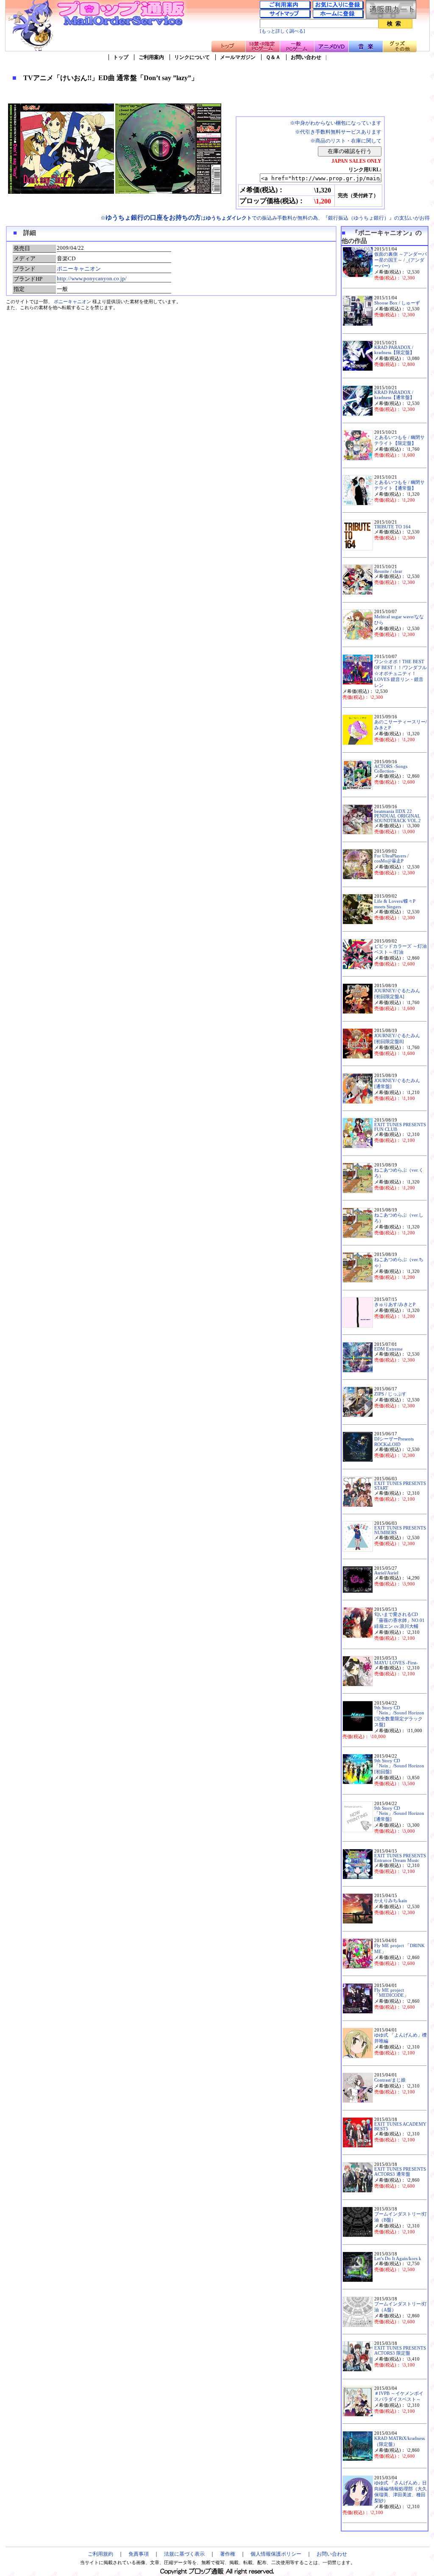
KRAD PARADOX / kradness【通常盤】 (394, 395)
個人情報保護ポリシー (276, 2554)
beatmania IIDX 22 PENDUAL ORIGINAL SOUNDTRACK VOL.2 (398, 816)
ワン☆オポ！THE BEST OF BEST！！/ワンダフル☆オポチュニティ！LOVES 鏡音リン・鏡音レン (401, 674)
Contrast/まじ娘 (390, 2080)
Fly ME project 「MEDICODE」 (391, 1993)
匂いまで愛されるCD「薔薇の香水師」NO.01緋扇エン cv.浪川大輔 (399, 1620)
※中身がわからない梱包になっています (336, 123)
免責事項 (139, 2554)
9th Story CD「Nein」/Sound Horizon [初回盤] (399, 1766)
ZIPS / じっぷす (390, 1394)
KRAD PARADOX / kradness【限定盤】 (394, 350)
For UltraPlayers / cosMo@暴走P (391, 858)
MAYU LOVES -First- (396, 1663)
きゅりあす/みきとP (395, 1305)
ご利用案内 (151, 57)
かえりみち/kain (391, 1901)
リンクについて (192, 57)
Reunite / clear (388, 571)
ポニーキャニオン (79, 269)
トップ (121, 57)
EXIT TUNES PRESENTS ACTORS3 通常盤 (400, 2172)
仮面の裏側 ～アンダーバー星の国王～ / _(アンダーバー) (401, 260)
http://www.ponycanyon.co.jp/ (92, 278)
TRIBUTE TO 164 (392, 527)
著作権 (228, 2554)
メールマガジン (238, 57)
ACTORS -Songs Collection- (391, 769)
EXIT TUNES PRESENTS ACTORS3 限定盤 (400, 2351)
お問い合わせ (306, 57)
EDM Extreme (388, 1349)
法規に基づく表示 (184, 2554)
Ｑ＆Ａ (273, 57)
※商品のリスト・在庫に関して (346, 141)
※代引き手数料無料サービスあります (338, 132)
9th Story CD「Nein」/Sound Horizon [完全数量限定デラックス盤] (399, 1716)
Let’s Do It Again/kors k (398, 2259)
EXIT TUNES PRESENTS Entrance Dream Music (400, 1858)
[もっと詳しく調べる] (282, 31)
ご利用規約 (100, 2554)
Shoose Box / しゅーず (397, 303)
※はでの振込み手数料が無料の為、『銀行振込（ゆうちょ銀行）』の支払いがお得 (265, 218)
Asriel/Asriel (386, 1573)
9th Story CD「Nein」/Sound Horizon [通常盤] (399, 1814)
